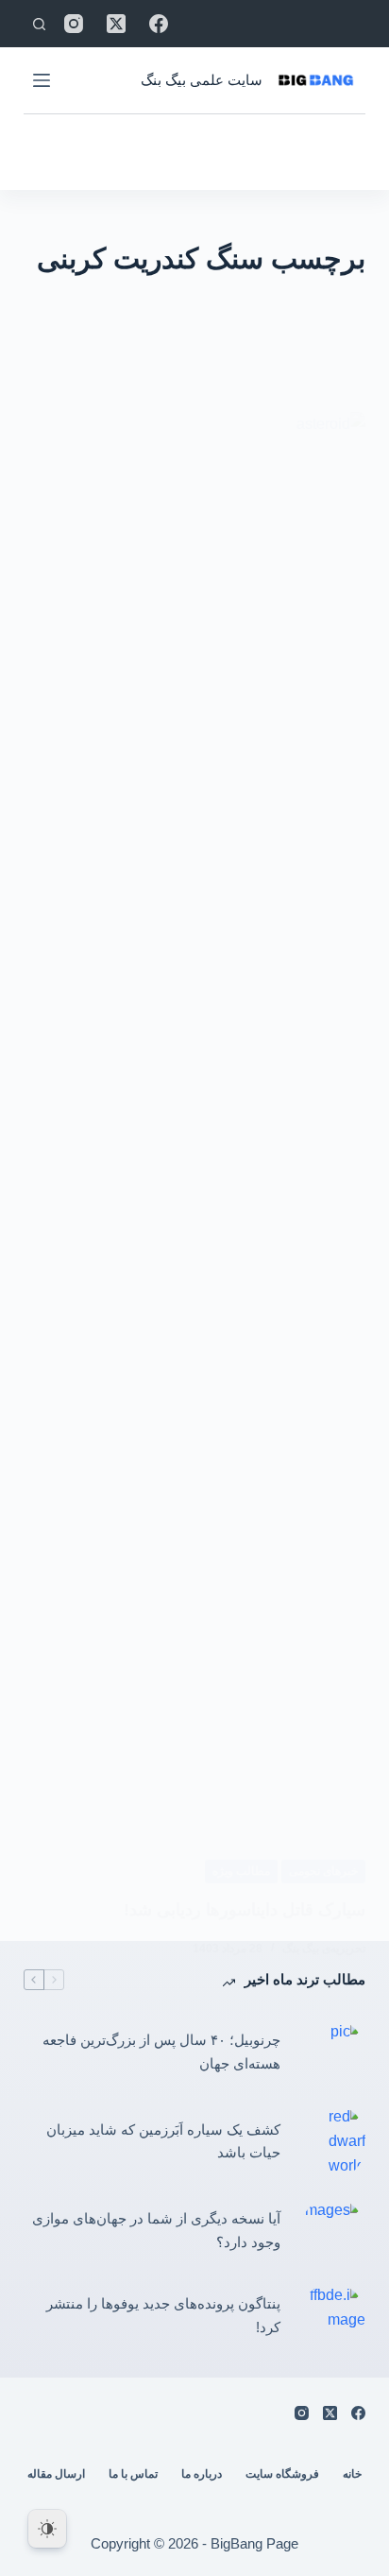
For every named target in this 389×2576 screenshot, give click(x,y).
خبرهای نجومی (323, 1871)
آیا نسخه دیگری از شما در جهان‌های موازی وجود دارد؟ (156, 2230)
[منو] (42, 80)
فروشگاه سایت (282, 2474)
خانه (352, 2474)
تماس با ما (133, 2474)
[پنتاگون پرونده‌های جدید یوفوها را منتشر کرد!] (332, 2316)
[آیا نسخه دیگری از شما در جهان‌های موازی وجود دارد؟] (332, 2231)
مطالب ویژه (241, 1871)
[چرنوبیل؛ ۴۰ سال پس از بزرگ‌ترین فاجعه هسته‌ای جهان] (332, 2052)
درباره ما (202, 2474)
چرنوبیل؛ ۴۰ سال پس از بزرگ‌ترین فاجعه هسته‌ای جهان (161, 2052)
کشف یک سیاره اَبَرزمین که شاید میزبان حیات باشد (163, 2141)
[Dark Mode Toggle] (47, 2529)
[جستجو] (39, 24)
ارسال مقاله (56, 2474)
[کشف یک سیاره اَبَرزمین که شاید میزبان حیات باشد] (332, 2142)
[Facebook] (159, 24)
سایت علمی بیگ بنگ (202, 80)
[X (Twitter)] (116, 24)
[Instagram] (74, 24)
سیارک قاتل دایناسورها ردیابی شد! (245, 1910)
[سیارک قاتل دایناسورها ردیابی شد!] (195, 1121)
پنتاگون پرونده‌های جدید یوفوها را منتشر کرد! (163, 2315)
